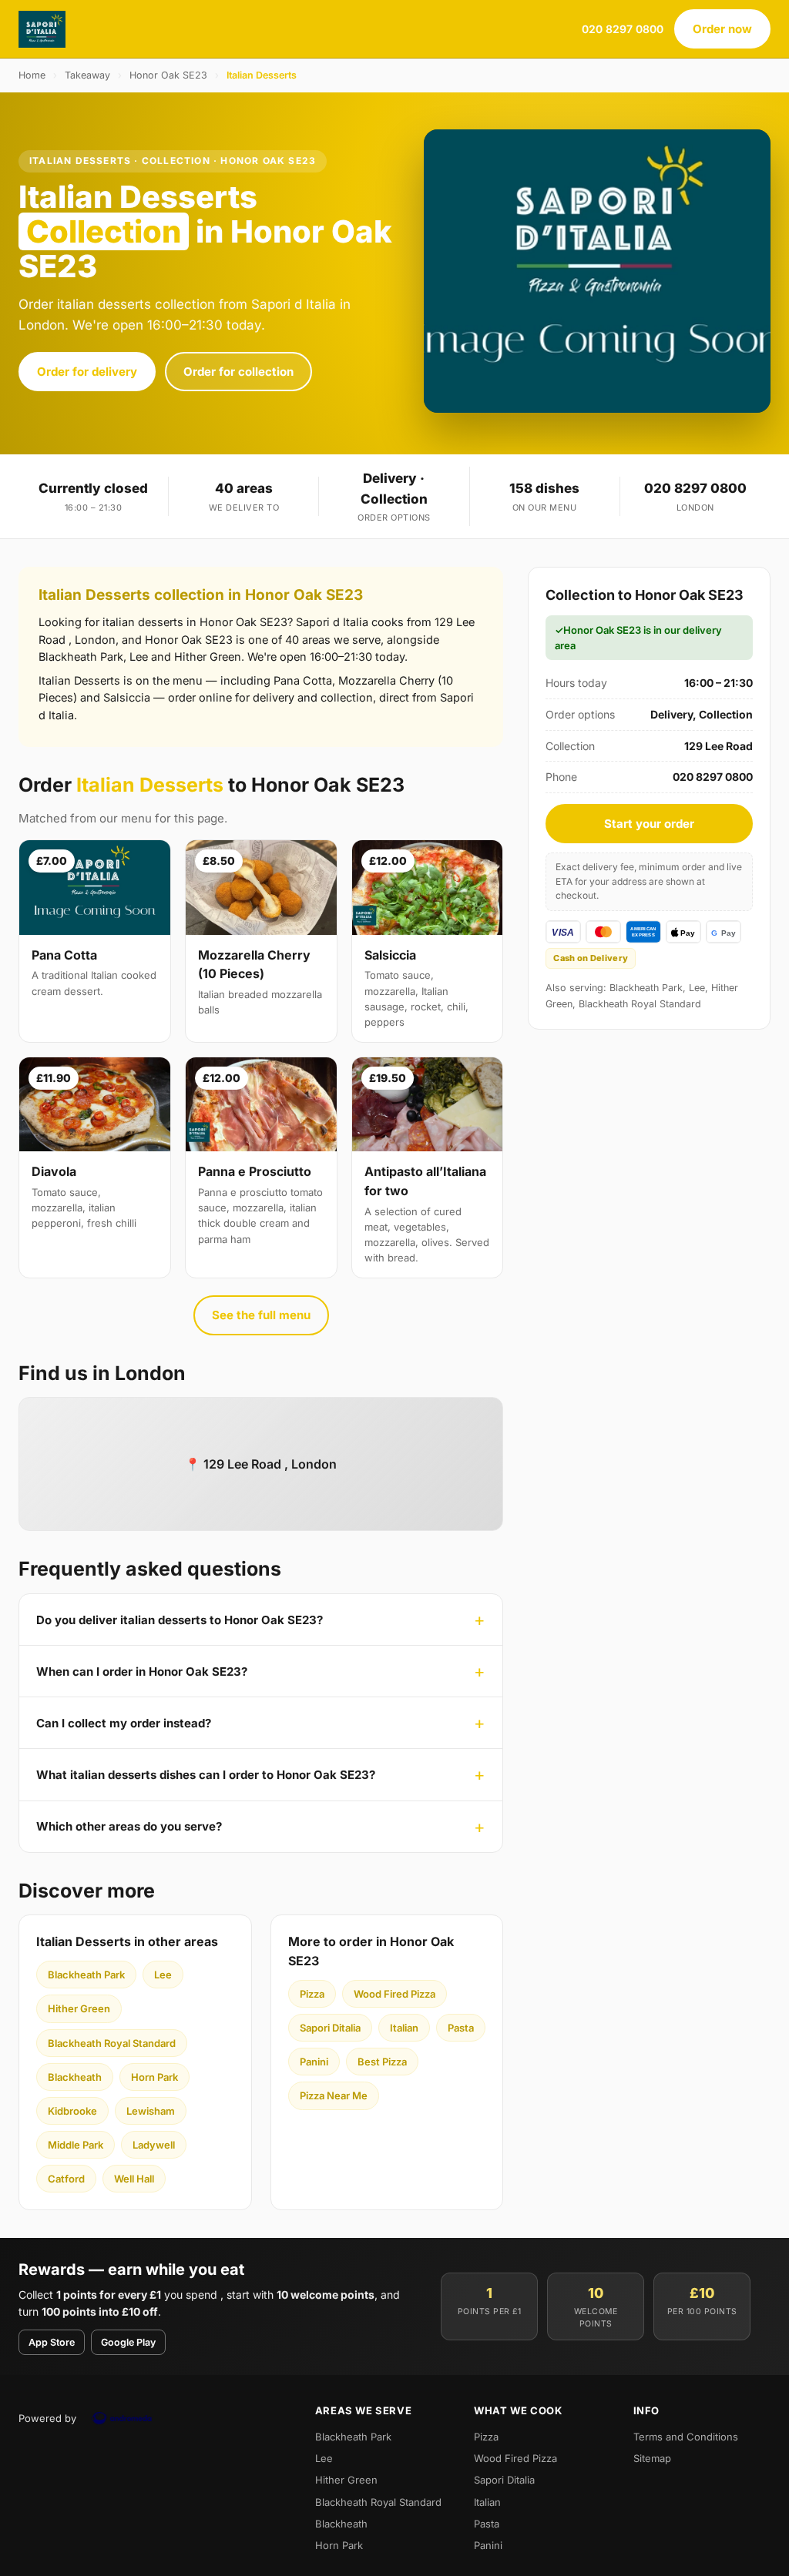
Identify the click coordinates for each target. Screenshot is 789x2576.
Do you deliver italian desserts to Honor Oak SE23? (180, 1620)
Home (32, 75)
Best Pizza (382, 2062)
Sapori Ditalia (330, 2028)
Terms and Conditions (686, 2437)
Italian (404, 2028)
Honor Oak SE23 (168, 75)
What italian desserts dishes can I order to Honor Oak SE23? (206, 1775)
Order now (722, 29)
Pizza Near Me (334, 2095)
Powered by (47, 2418)
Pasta (461, 2028)
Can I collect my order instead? (124, 1723)
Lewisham (151, 2111)
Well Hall (134, 2179)
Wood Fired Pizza (394, 1994)
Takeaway (87, 75)
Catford (66, 2179)
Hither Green (79, 2008)
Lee (163, 1975)
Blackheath (75, 2077)
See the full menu (261, 1315)
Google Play (128, 2342)
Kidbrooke (72, 2111)
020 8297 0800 (623, 29)
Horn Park (154, 2077)
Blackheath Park (86, 1975)
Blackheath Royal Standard (112, 2043)
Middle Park (76, 2145)
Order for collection (238, 372)
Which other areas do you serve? (129, 1826)
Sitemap (652, 2458)
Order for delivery (87, 372)
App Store (52, 2342)
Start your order (649, 824)
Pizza (312, 1994)
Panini (314, 2062)
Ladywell (154, 2145)
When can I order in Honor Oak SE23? (142, 1672)
